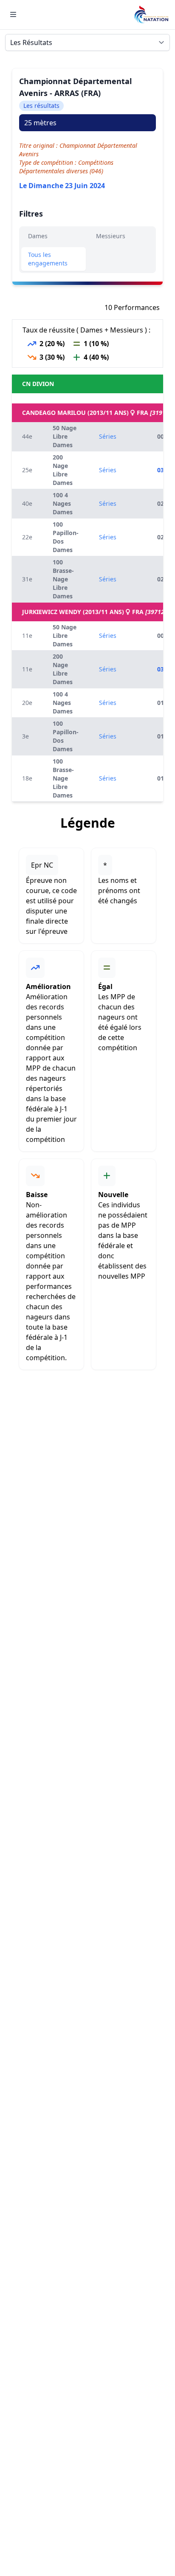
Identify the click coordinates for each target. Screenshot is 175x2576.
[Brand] (151, 15)
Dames (38, 236)
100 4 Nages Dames (63, 503)
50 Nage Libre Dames (65, 436)
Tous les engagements (48, 259)
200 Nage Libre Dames (63, 470)
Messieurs (111, 236)
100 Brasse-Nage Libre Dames (63, 579)
